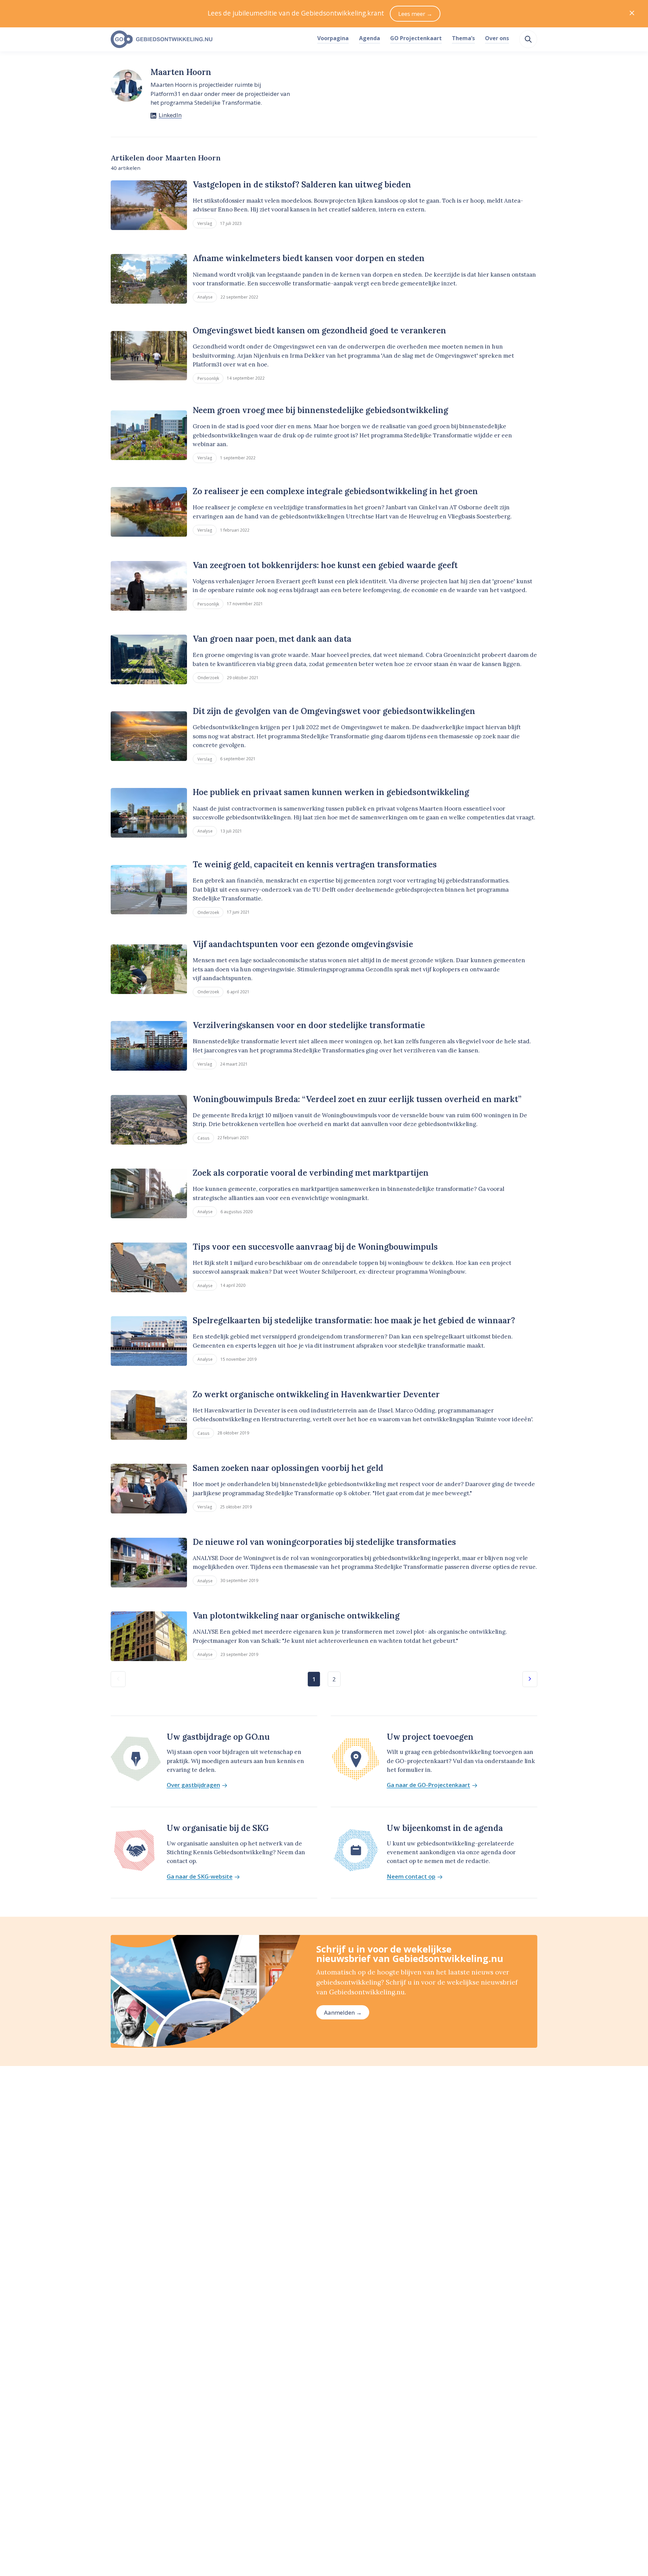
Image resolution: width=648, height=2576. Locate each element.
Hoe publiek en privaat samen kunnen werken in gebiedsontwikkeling (331, 792)
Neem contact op (411, 1877)
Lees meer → (415, 14)
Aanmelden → (343, 2012)
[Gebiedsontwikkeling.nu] (210, 40)
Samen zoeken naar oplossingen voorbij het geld (288, 1468)
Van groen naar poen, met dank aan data (272, 639)
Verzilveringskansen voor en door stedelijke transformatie (309, 1025)
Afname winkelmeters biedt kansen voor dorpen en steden (309, 258)
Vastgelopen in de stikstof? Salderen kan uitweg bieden (302, 185)
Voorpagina (333, 38)
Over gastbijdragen (193, 1785)
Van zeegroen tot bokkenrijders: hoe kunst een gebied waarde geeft (325, 565)
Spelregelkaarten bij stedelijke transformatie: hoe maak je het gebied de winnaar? (354, 1320)
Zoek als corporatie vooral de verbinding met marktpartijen (311, 1173)
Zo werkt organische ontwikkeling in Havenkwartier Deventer (316, 1394)
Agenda (370, 38)
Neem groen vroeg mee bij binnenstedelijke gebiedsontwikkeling (320, 410)
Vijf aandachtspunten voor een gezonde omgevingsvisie (303, 944)
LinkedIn (170, 115)
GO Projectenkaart (416, 38)
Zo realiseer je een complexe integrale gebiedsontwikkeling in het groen (335, 491)
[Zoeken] (528, 39)
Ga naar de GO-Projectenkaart (428, 1785)
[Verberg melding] (632, 14)
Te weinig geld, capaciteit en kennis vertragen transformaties (315, 864)
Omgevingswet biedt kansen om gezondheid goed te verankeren (319, 330)
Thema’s (463, 38)
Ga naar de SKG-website (200, 1877)
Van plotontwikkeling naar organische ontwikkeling (296, 1616)
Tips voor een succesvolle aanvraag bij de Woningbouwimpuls (315, 1247)
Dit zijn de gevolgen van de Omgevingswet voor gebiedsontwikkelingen (334, 711)
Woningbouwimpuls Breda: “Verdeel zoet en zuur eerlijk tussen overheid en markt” (357, 1099)
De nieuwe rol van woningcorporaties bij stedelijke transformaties (324, 1542)
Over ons (497, 38)
